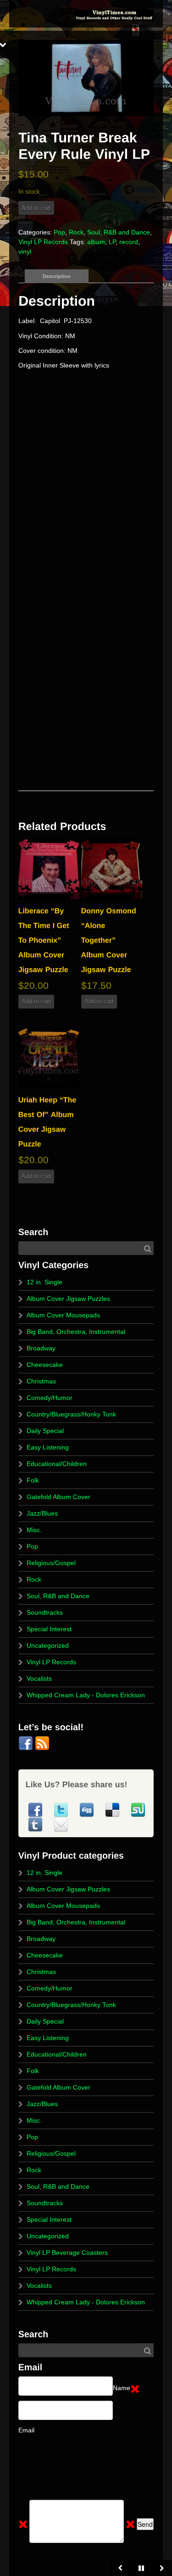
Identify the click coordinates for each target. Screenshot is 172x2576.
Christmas (41, 1381)
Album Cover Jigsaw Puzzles (68, 1299)
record (129, 242)
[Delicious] (113, 1809)
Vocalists (39, 1678)
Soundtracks (45, 1612)
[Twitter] (62, 1809)
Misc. (34, 1530)
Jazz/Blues (42, 1513)
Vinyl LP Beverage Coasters (67, 2253)
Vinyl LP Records (43, 242)
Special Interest (49, 1629)
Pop (59, 232)
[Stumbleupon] (138, 1809)
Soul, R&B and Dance (119, 232)
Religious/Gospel (51, 1563)
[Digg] (88, 1809)
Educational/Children (57, 1464)
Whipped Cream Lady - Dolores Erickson (86, 1695)
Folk (33, 1480)
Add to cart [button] (36, 1001)
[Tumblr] (36, 1824)
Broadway (41, 1348)
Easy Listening (48, 1447)
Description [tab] (57, 276)
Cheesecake (45, 1365)
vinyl (25, 251)
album (96, 242)
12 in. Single (44, 1282)
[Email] (61, 1824)
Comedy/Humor (50, 1398)
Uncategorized (48, 1645)
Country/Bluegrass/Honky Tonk (71, 1414)
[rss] (42, 1743)
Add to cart (36, 208)
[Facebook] (27, 1743)
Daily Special (45, 1431)
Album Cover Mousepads (63, 1315)
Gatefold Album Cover (58, 1497)
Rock (76, 232)
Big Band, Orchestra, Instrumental (76, 1332)
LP (112, 242)
